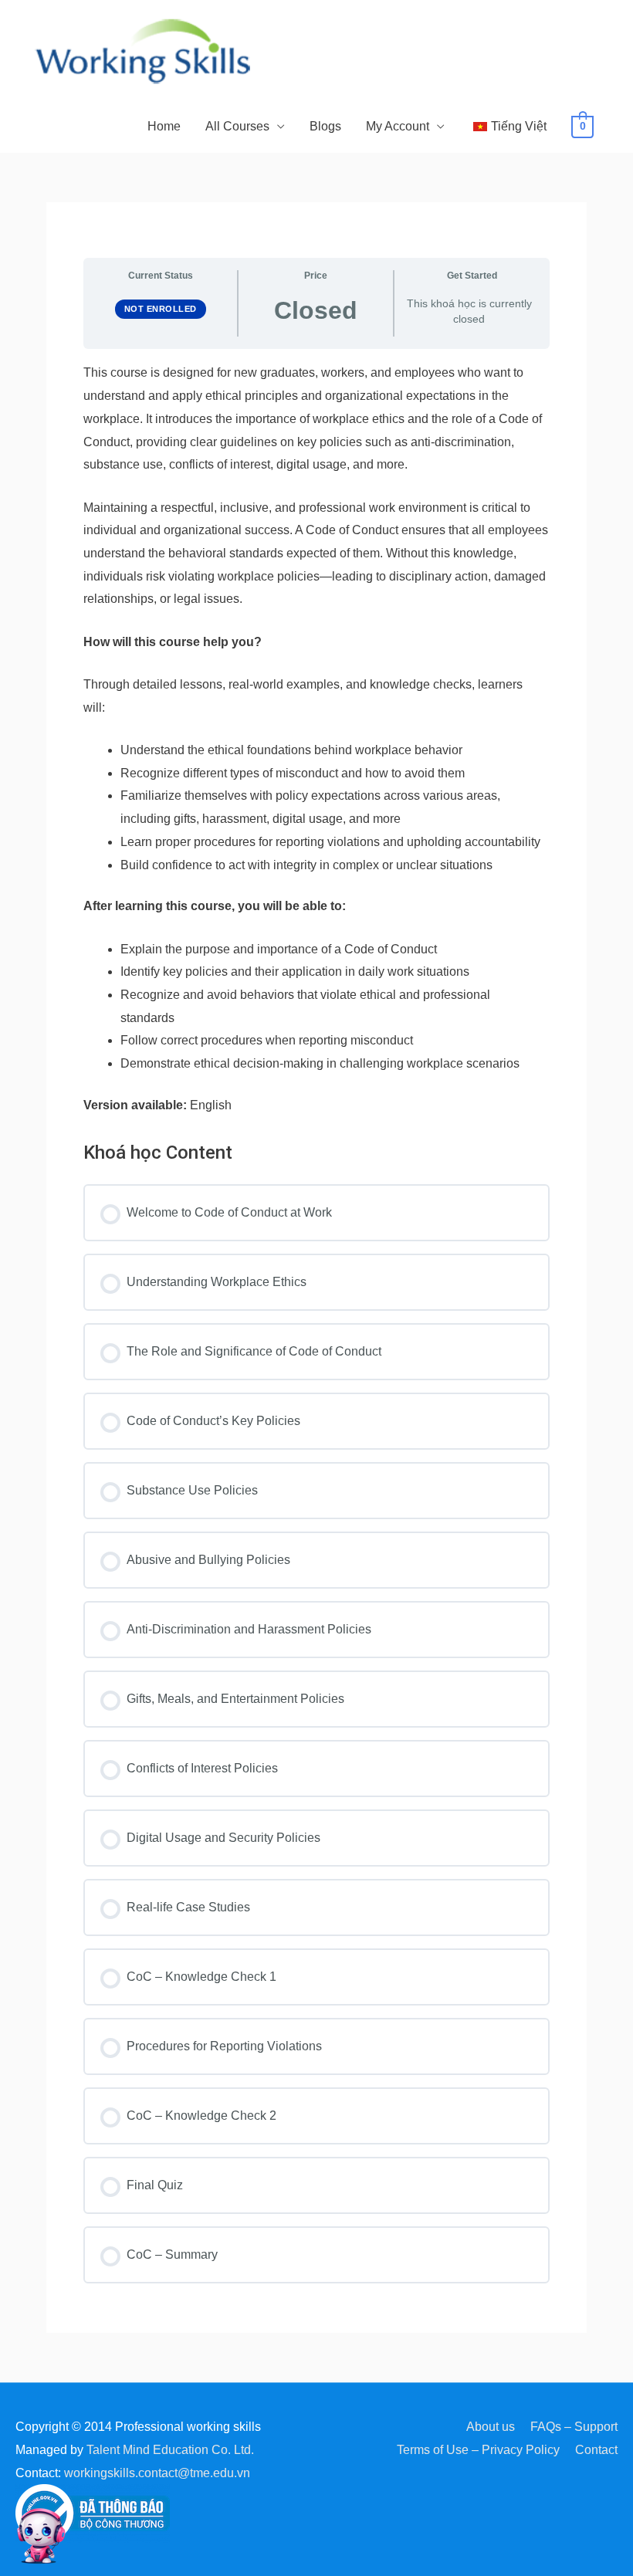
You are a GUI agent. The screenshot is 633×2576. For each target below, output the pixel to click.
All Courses (237, 126)
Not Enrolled (161, 309)
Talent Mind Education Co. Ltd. (170, 2450)
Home (164, 126)
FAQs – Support (574, 2427)
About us (491, 2427)
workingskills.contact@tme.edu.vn (157, 2473)
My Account (398, 126)
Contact (596, 2450)
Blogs (325, 126)
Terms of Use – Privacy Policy (478, 2450)
